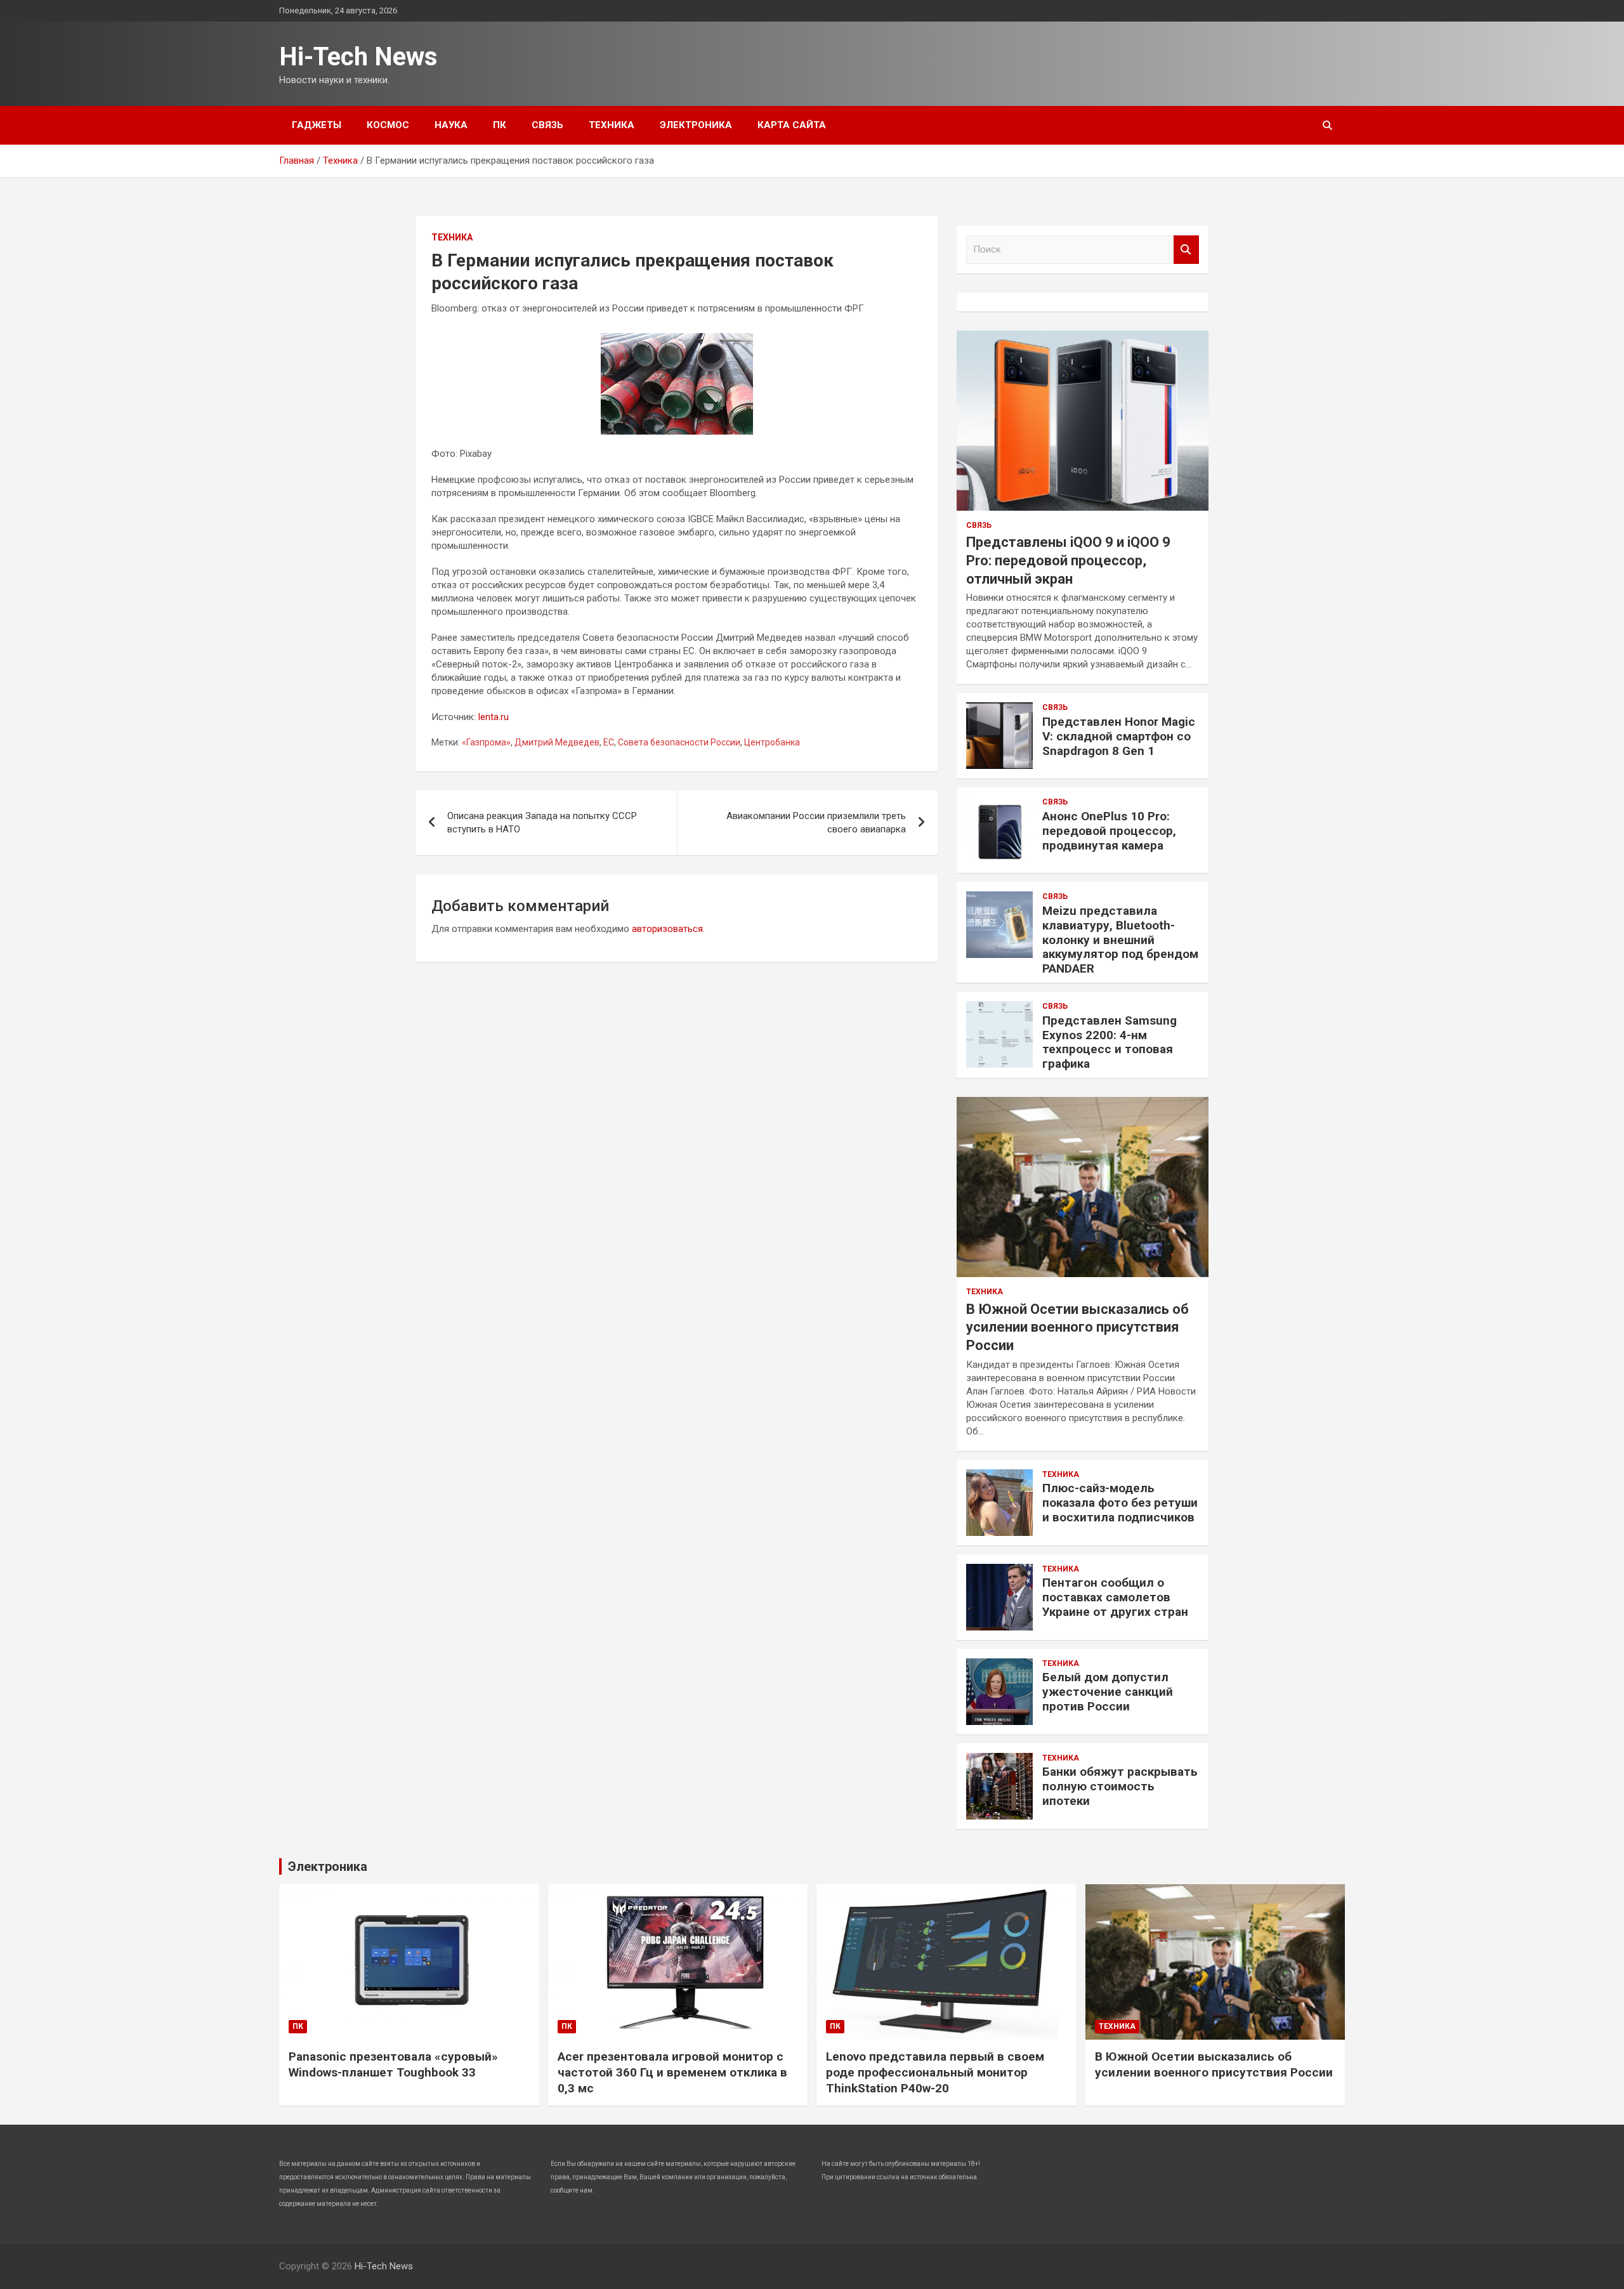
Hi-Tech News (358, 57)
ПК (500, 125)
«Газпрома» (486, 742)
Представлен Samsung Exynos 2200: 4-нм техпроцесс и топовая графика (1110, 1042)
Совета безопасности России (679, 742)
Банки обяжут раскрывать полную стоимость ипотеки (1120, 1786)
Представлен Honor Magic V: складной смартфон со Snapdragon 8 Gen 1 (1119, 736)
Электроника (696, 125)
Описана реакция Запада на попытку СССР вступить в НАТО (542, 823)
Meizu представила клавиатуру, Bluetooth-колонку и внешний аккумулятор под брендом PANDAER (1120, 940)
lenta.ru (494, 717)
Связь (547, 125)
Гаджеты (317, 125)
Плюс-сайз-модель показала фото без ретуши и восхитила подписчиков (1120, 1503)
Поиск (1186, 250)
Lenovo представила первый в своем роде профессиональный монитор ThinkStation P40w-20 (935, 2072)
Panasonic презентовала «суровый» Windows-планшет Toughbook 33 (393, 2064)
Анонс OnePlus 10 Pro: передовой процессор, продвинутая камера (1109, 831)
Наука (451, 125)
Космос (388, 125)
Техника (612, 125)
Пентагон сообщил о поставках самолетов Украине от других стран (1115, 1597)
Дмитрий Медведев (557, 742)
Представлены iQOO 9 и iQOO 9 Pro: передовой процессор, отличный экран (1068, 560)
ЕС (609, 742)
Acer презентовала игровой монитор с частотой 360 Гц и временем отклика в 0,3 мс (672, 2072)
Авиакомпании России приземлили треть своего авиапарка (816, 823)
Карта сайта (792, 125)
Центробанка (772, 742)
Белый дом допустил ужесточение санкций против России (1108, 1692)
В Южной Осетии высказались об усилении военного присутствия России (1077, 1327)
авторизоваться (667, 929)
